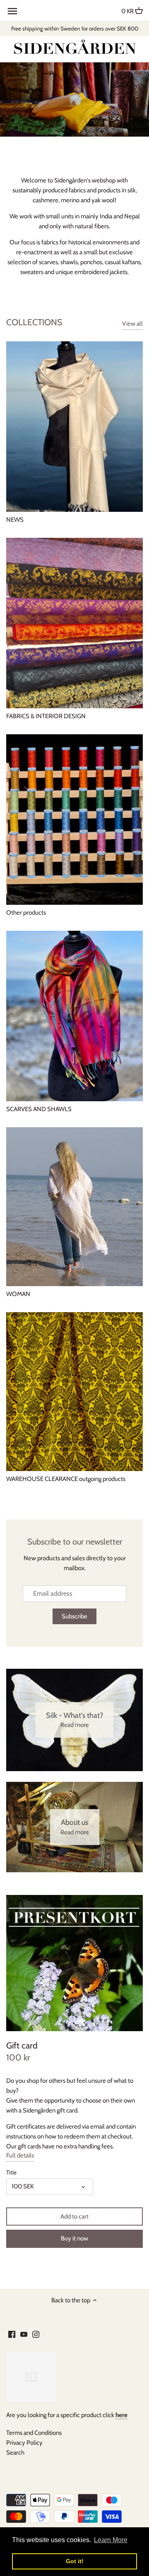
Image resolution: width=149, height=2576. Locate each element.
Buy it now (74, 2238)
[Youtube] (24, 2334)
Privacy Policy (24, 2443)
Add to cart (74, 2216)
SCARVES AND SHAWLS (39, 1109)
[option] (74, 99)
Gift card (22, 2045)
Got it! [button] (75, 2561)
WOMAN (18, 1294)
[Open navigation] (12, 11)
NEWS (15, 520)
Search (15, 2453)
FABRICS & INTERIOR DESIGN (46, 716)
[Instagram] (36, 2334)
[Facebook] (12, 2334)
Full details (20, 2155)
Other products (26, 913)
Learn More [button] (111, 2540)
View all (132, 324)
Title (11, 2172)
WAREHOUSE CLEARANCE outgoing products (66, 1479)
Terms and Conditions (34, 2433)
